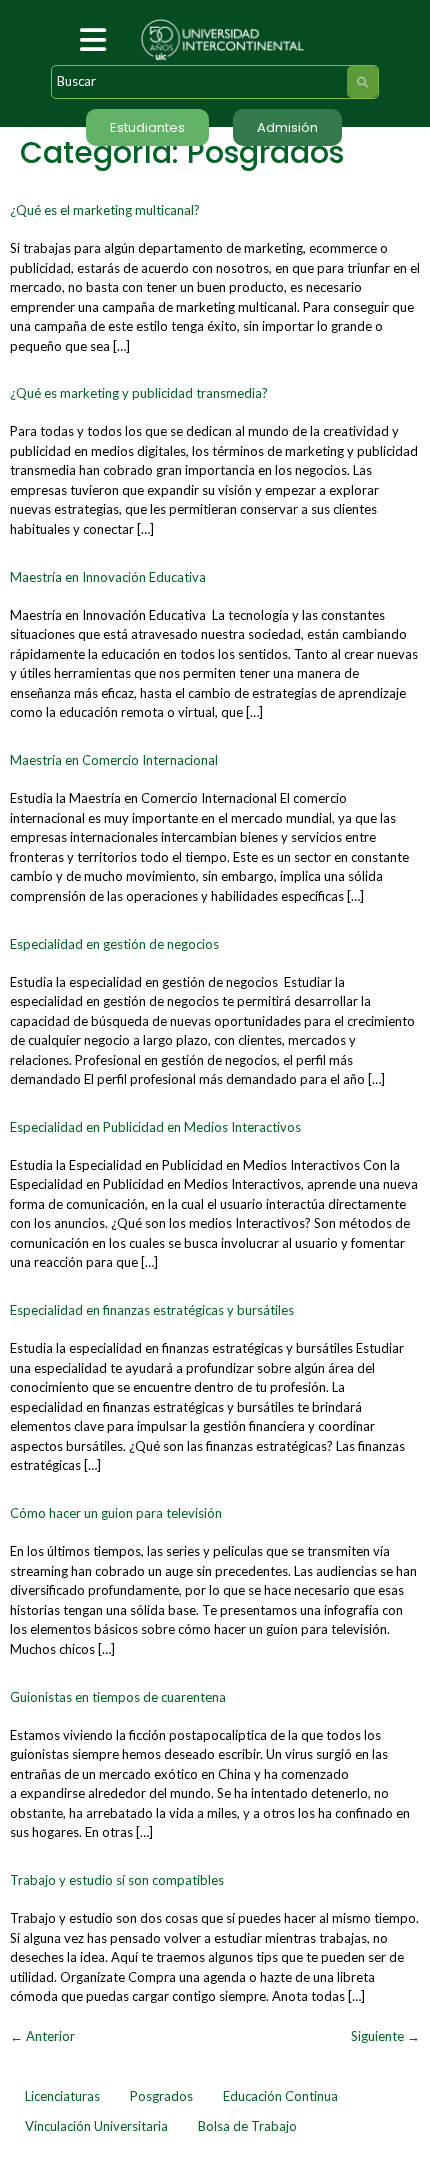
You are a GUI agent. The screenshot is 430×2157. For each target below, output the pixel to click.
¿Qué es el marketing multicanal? (105, 210)
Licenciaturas (62, 2096)
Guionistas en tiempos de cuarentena (118, 1697)
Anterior (42, 2036)
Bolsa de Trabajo (247, 2126)
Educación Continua (280, 2096)
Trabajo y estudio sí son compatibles (117, 1880)
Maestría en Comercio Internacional (114, 760)
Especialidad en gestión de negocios (114, 944)
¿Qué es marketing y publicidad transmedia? (139, 393)
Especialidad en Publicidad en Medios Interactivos (155, 1127)
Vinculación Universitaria (96, 2126)
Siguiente (385, 2036)
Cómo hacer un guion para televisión (116, 1513)
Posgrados (161, 2096)
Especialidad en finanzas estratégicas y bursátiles (152, 1310)
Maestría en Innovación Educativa (108, 577)
